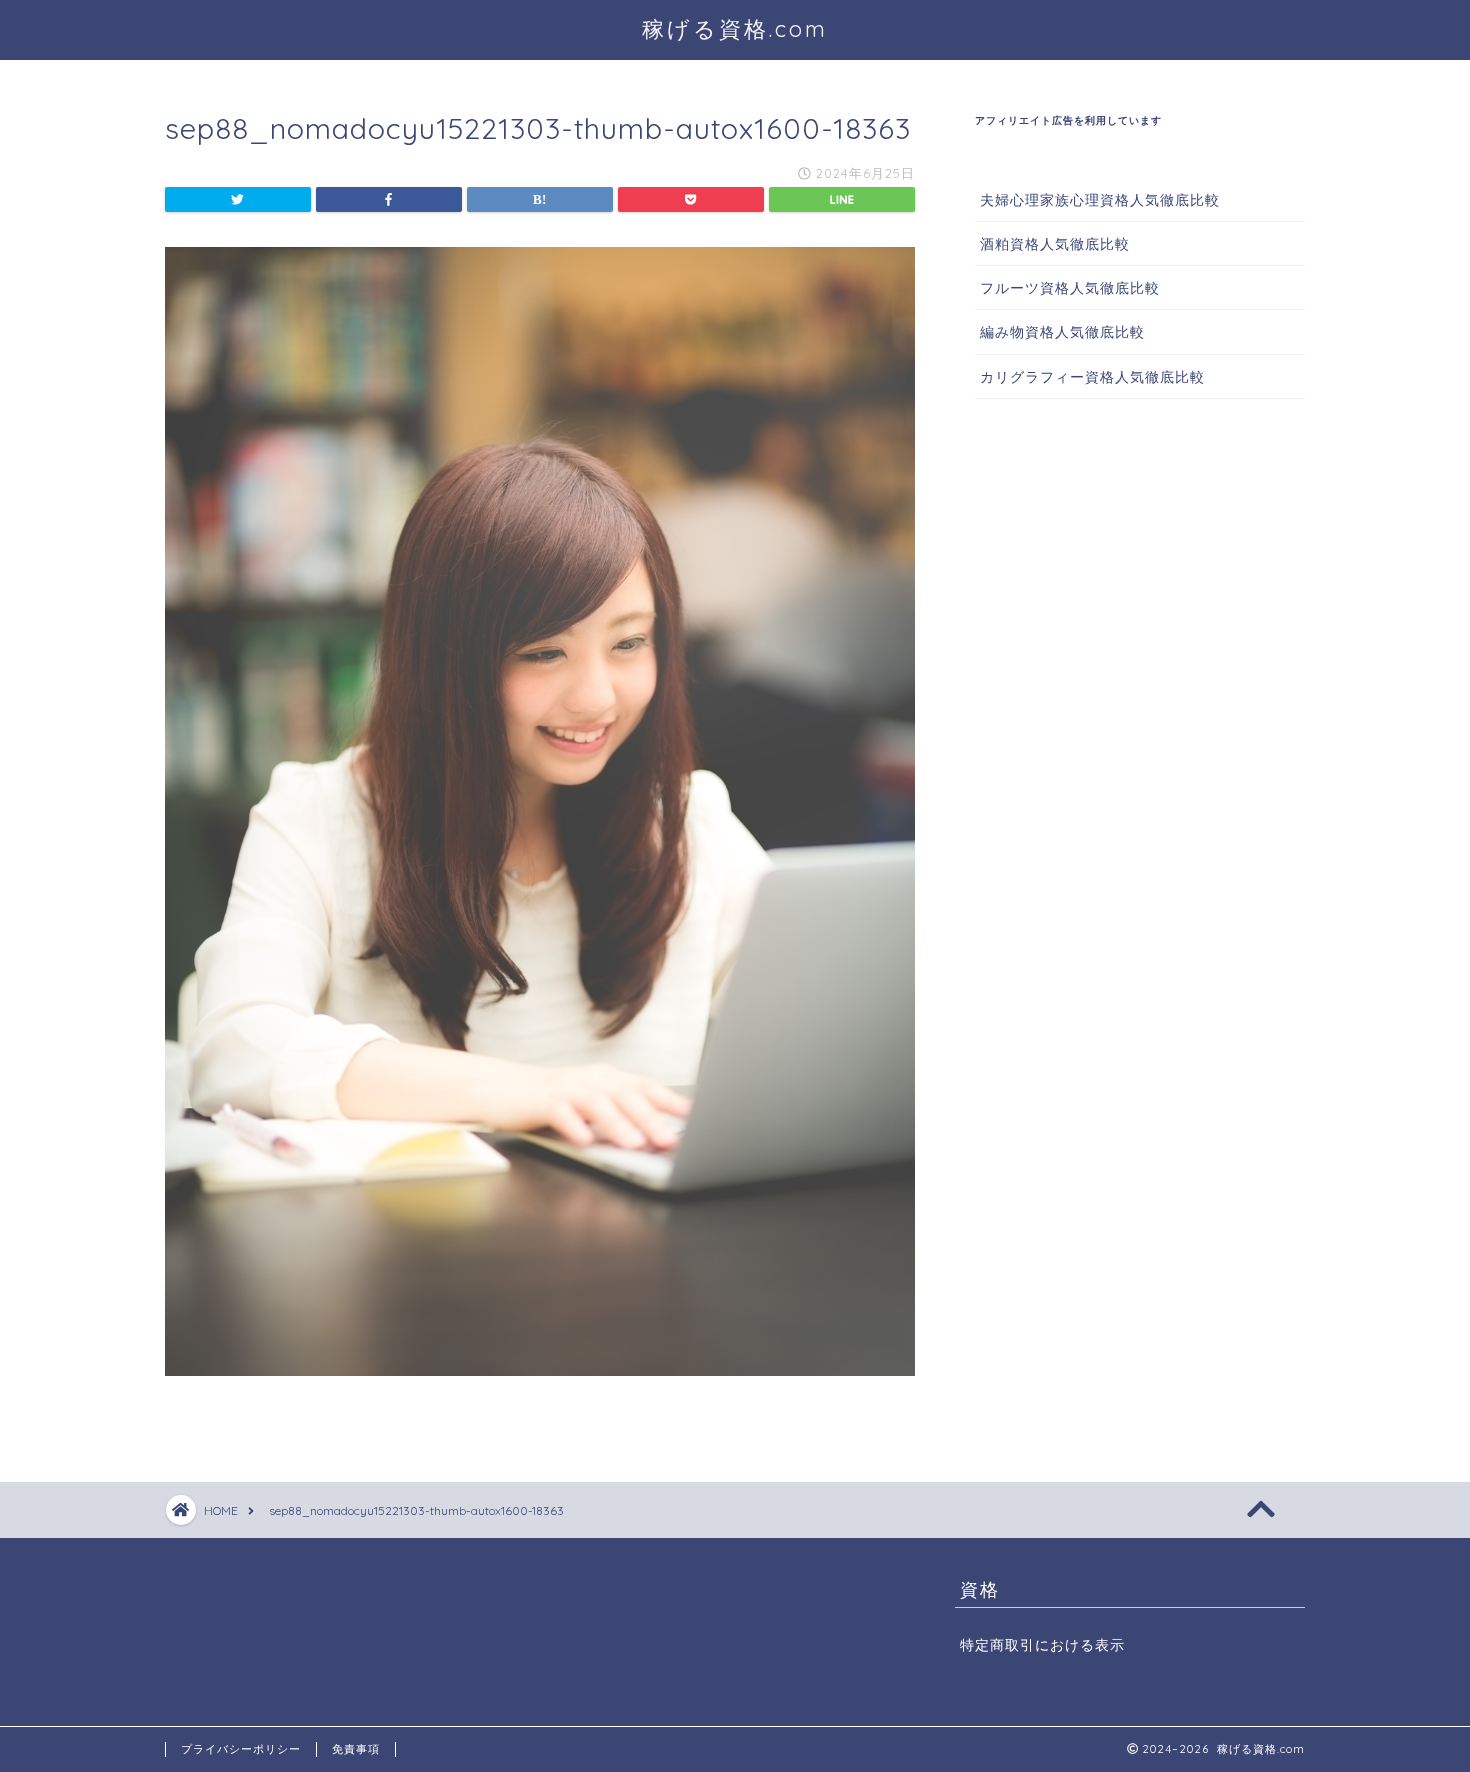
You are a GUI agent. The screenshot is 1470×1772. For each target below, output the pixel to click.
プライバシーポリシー (241, 1749)
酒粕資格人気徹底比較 (1055, 243)
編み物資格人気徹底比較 (1062, 331)
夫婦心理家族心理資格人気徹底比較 (1100, 199)
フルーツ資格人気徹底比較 (1070, 287)
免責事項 (356, 1749)
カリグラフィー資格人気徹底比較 (1092, 376)
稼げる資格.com (735, 28)
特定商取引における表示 (1042, 1644)
